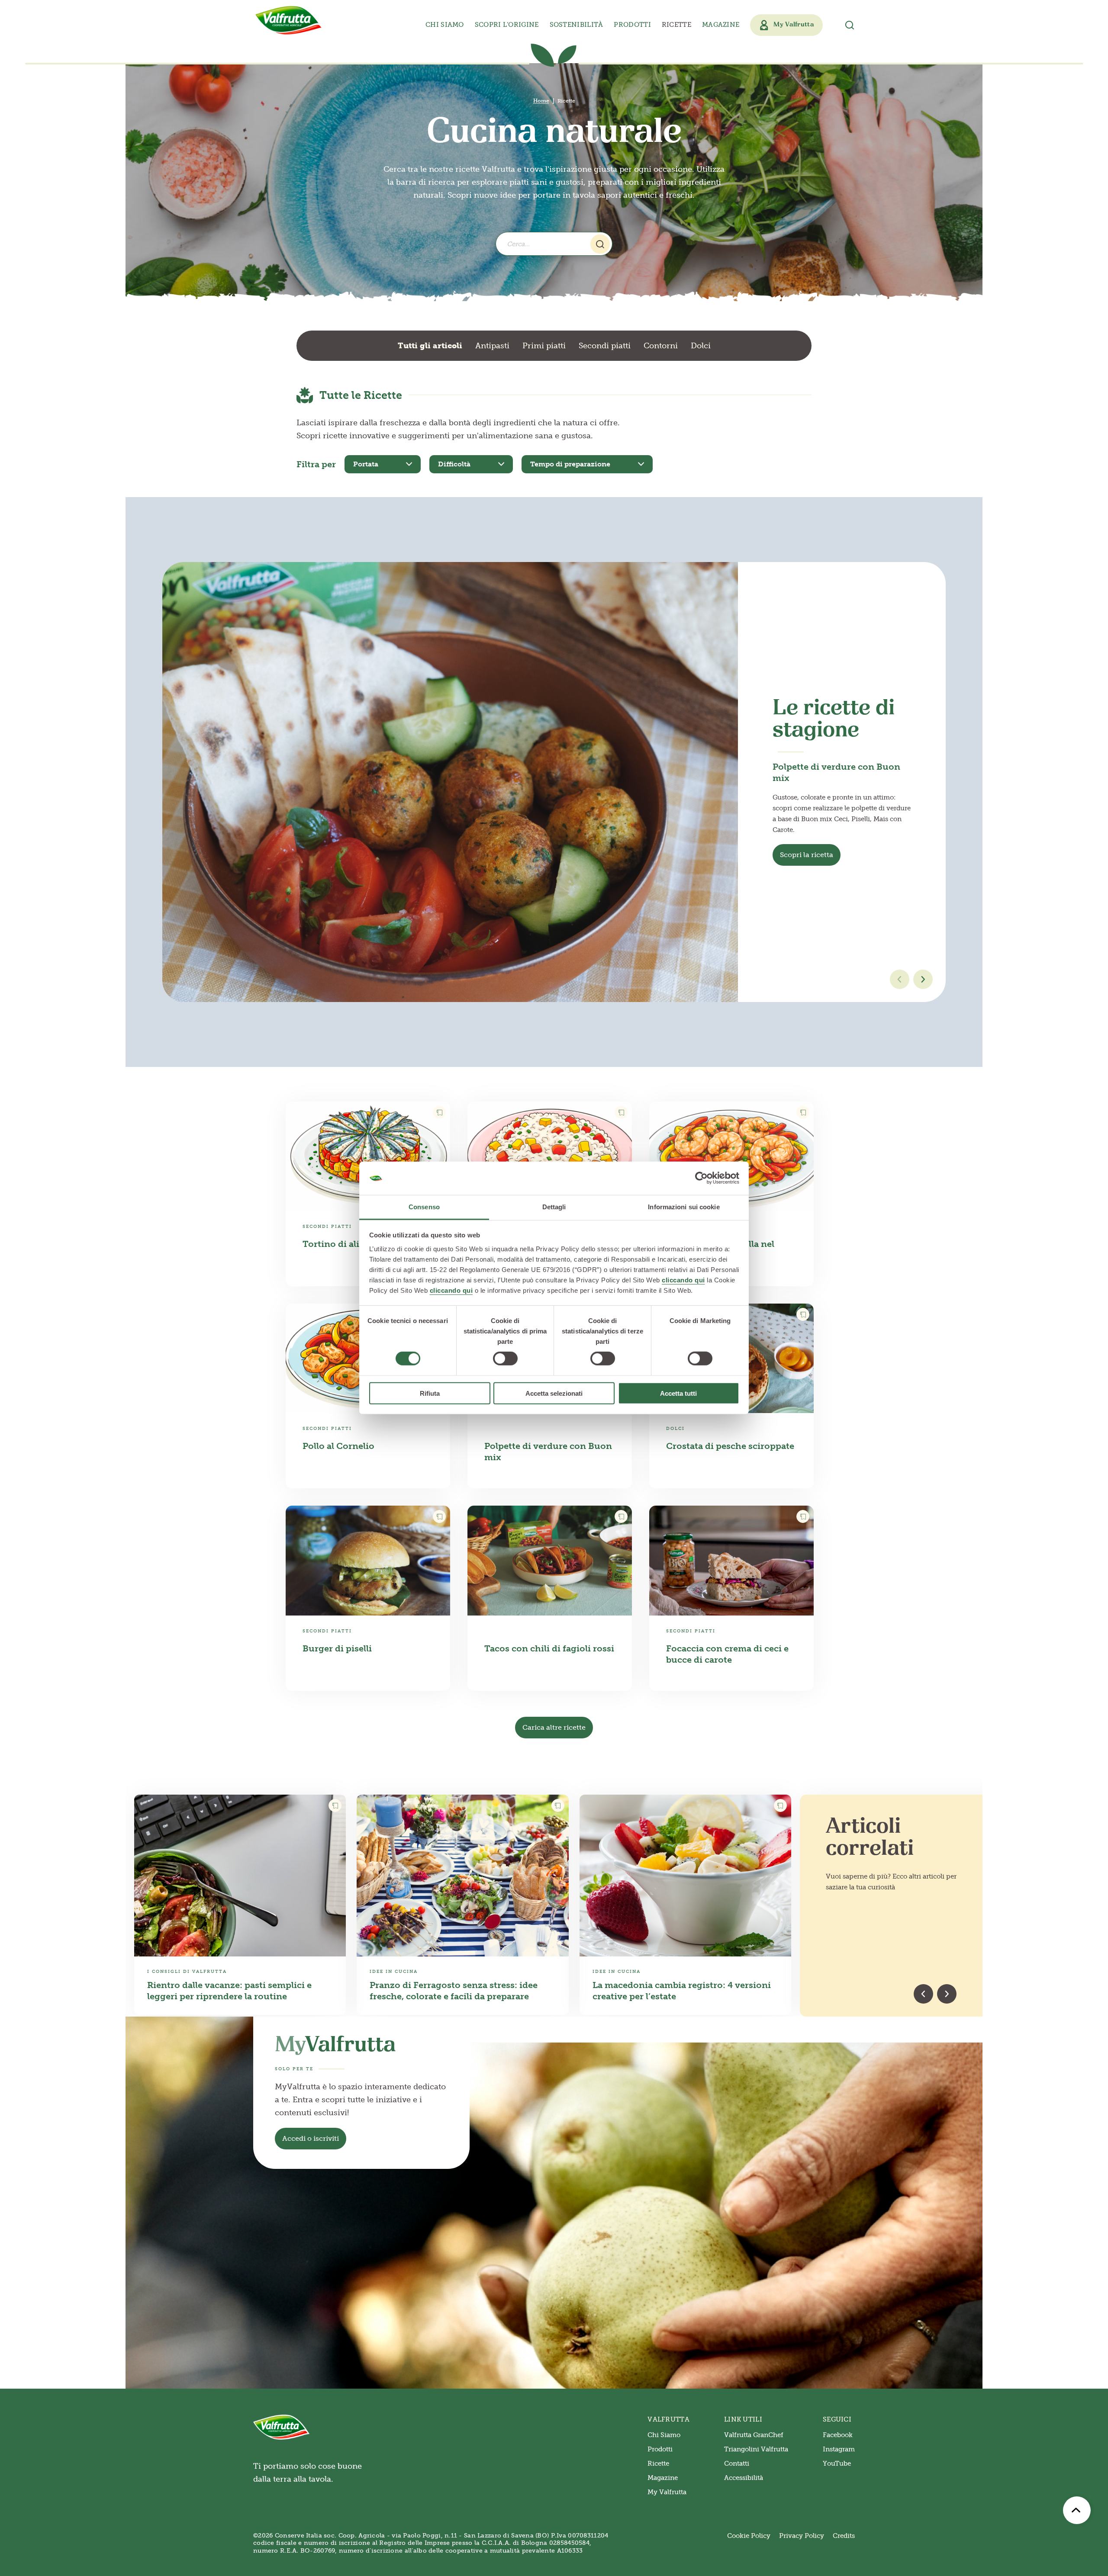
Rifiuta (430, 1393)
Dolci (701, 346)
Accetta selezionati (554, 1393)
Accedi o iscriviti (311, 2138)
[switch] (505, 1359)
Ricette (676, 25)
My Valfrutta (667, 2492)
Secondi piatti (605, 346)
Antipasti (492, 346)
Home (541, 101)
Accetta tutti (678, 1393)
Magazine (721, 25)
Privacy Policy (802, 2536)
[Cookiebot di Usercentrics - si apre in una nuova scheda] (701, 1178)
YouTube (837, 2464)
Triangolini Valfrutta (756, 2449)
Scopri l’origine (507, 25)
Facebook (838, 2435)
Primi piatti (544, 346)
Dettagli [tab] (554, 1207)
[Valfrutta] (289, 20)
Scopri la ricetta (807, 855)
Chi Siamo (664, 2435)
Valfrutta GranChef (754, 2435)
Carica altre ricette (554, 1727)
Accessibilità (744, 2478)
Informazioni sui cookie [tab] (684, 1207)
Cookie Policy (749, 2536)
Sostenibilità (577, 25)
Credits (844, 2536)
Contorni (661, 346)
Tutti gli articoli (430, 346)
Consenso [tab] (424, 1207)
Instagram (839, 2449)
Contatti (737, 2464)
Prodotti (660, 2449)
